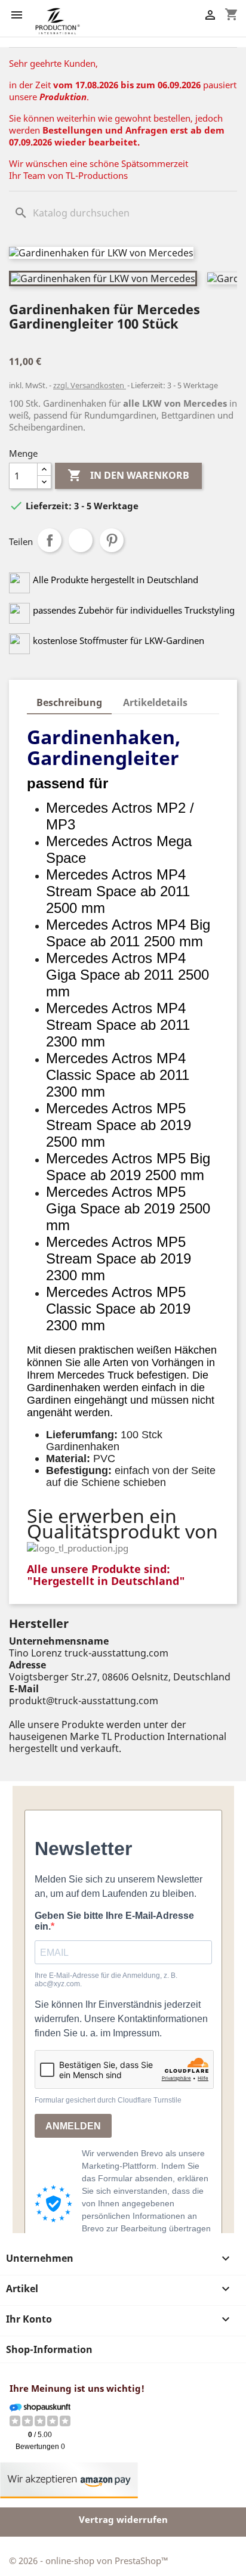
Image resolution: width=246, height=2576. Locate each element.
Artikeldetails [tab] (155, 702)
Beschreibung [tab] (69, 702)
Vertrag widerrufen (123, 2519)
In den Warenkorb (128, 475)
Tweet (81, 540)
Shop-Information (49, 2349)
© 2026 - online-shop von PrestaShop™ (89, 2560)
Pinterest (112, 540)
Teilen (50, 540)
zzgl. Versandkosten (90, 385)
